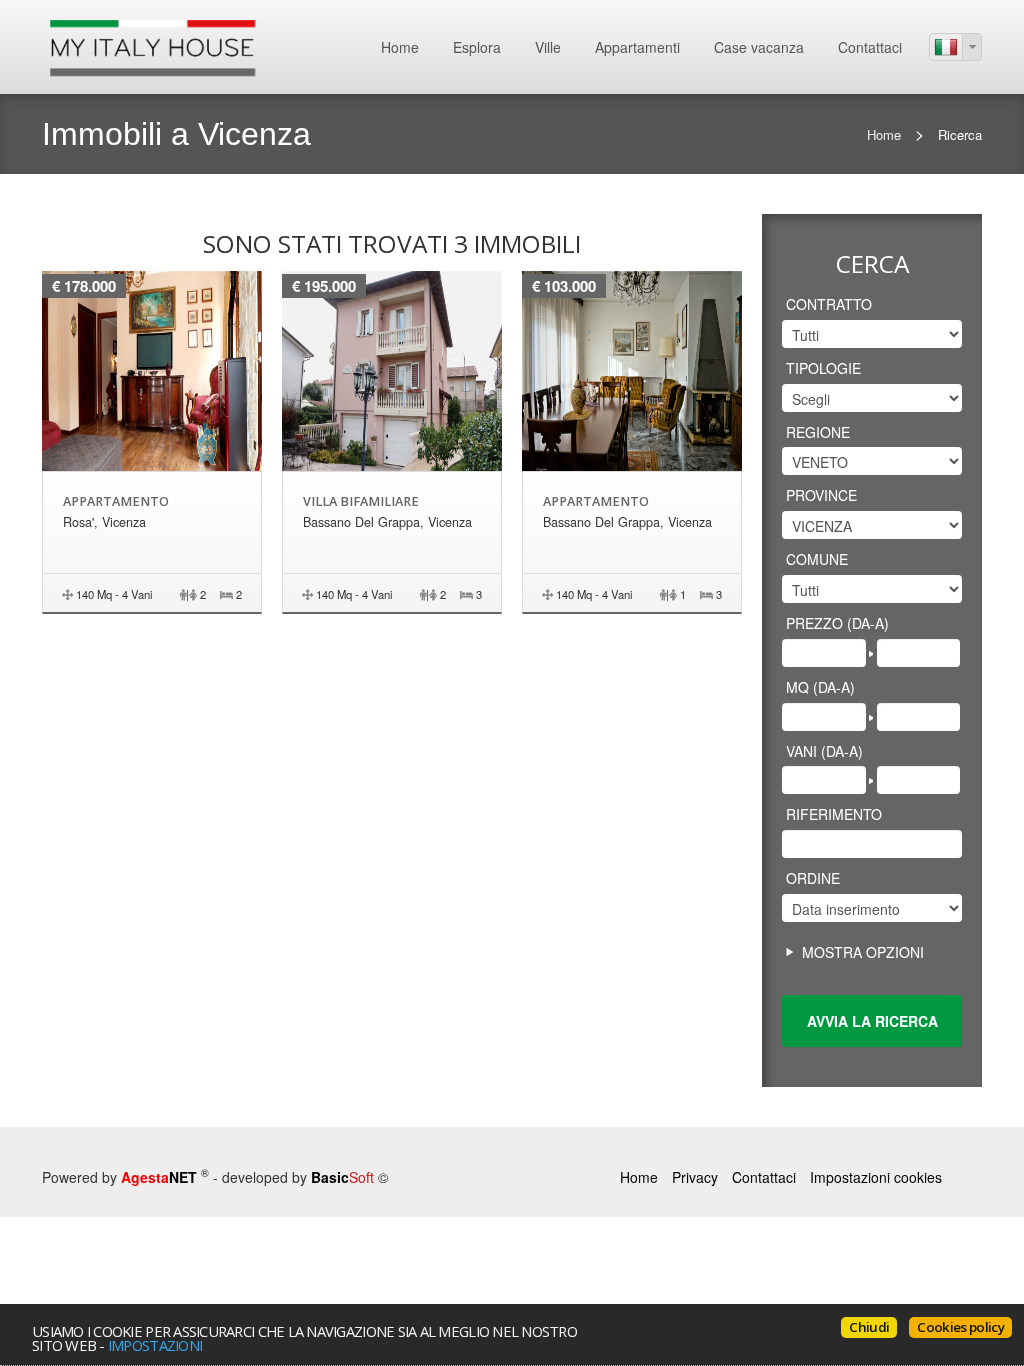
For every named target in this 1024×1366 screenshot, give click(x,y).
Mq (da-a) (820, 687)
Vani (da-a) (824, 751)
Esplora (477, 47)
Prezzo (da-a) (837, 623)
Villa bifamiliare (361, 501)
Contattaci (870, 47)
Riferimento (834, 814)
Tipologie (823, 368)
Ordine (813, 878)
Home (400, 47)
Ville (548, 47)
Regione (818, 432)
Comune (817, 559)
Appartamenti (637, 47)
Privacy (695, 1177)
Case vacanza (759, 47)
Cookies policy (960, 1327)
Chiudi (869, 1327)
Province (821, 495)
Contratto (829, 304)
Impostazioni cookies (876, 1177)
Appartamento (116, 501)
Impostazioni (155, 1345)
